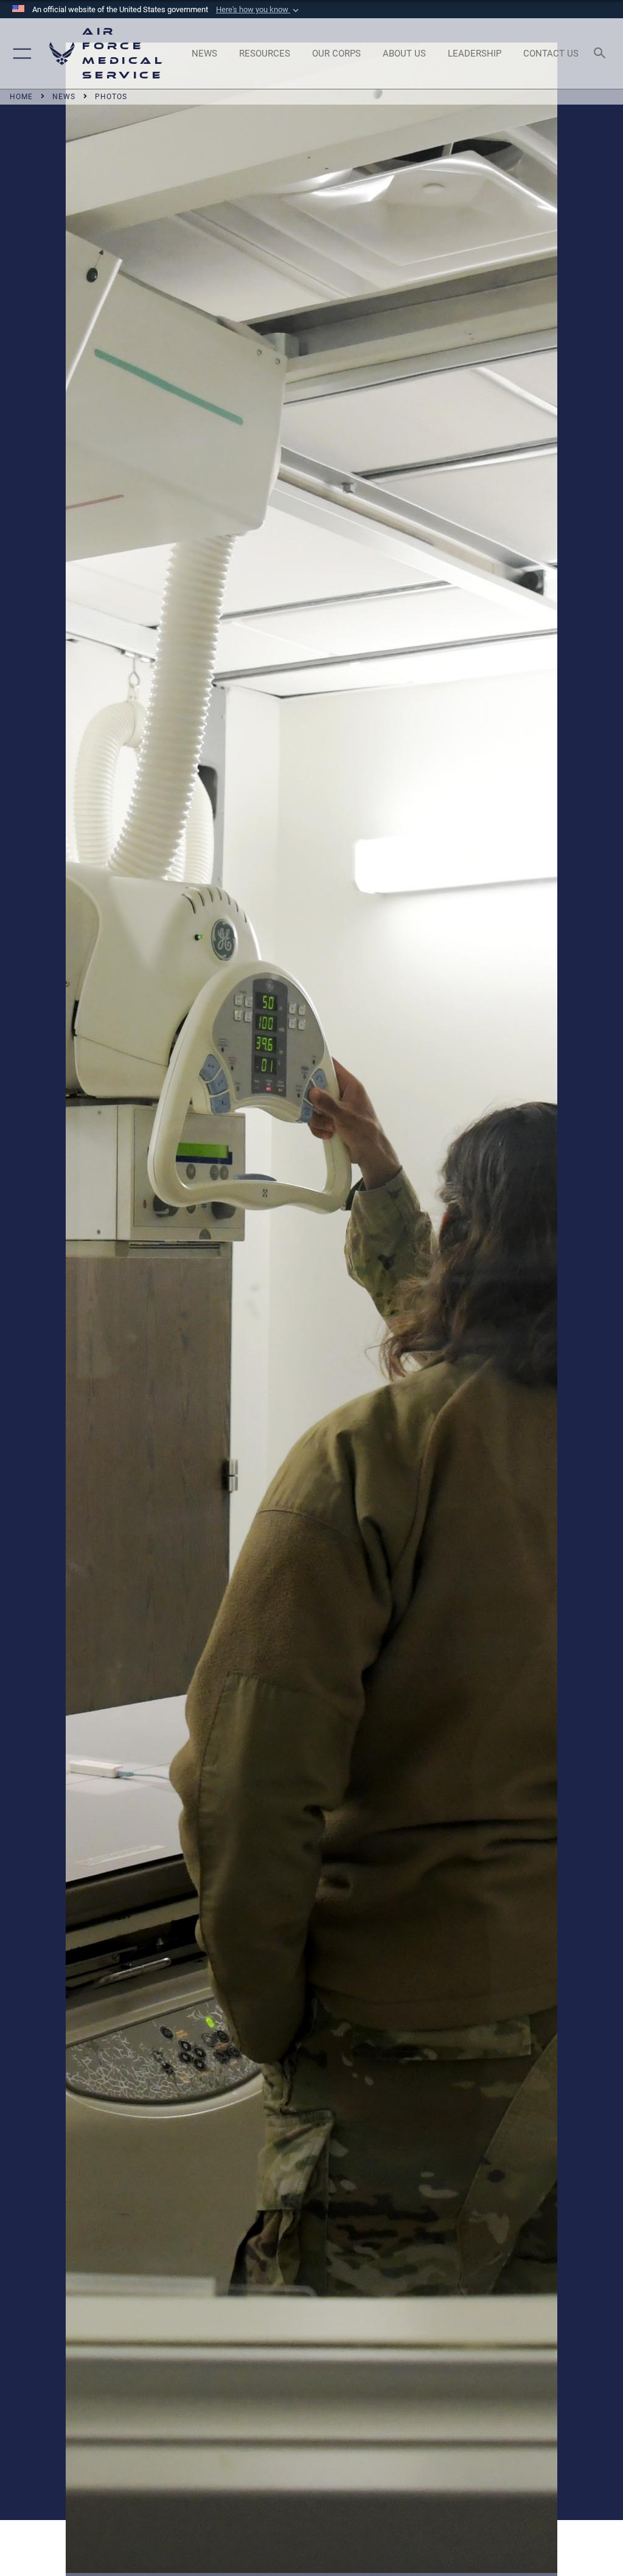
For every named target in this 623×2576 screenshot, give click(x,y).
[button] (259, 10)
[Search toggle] (602, 54)
